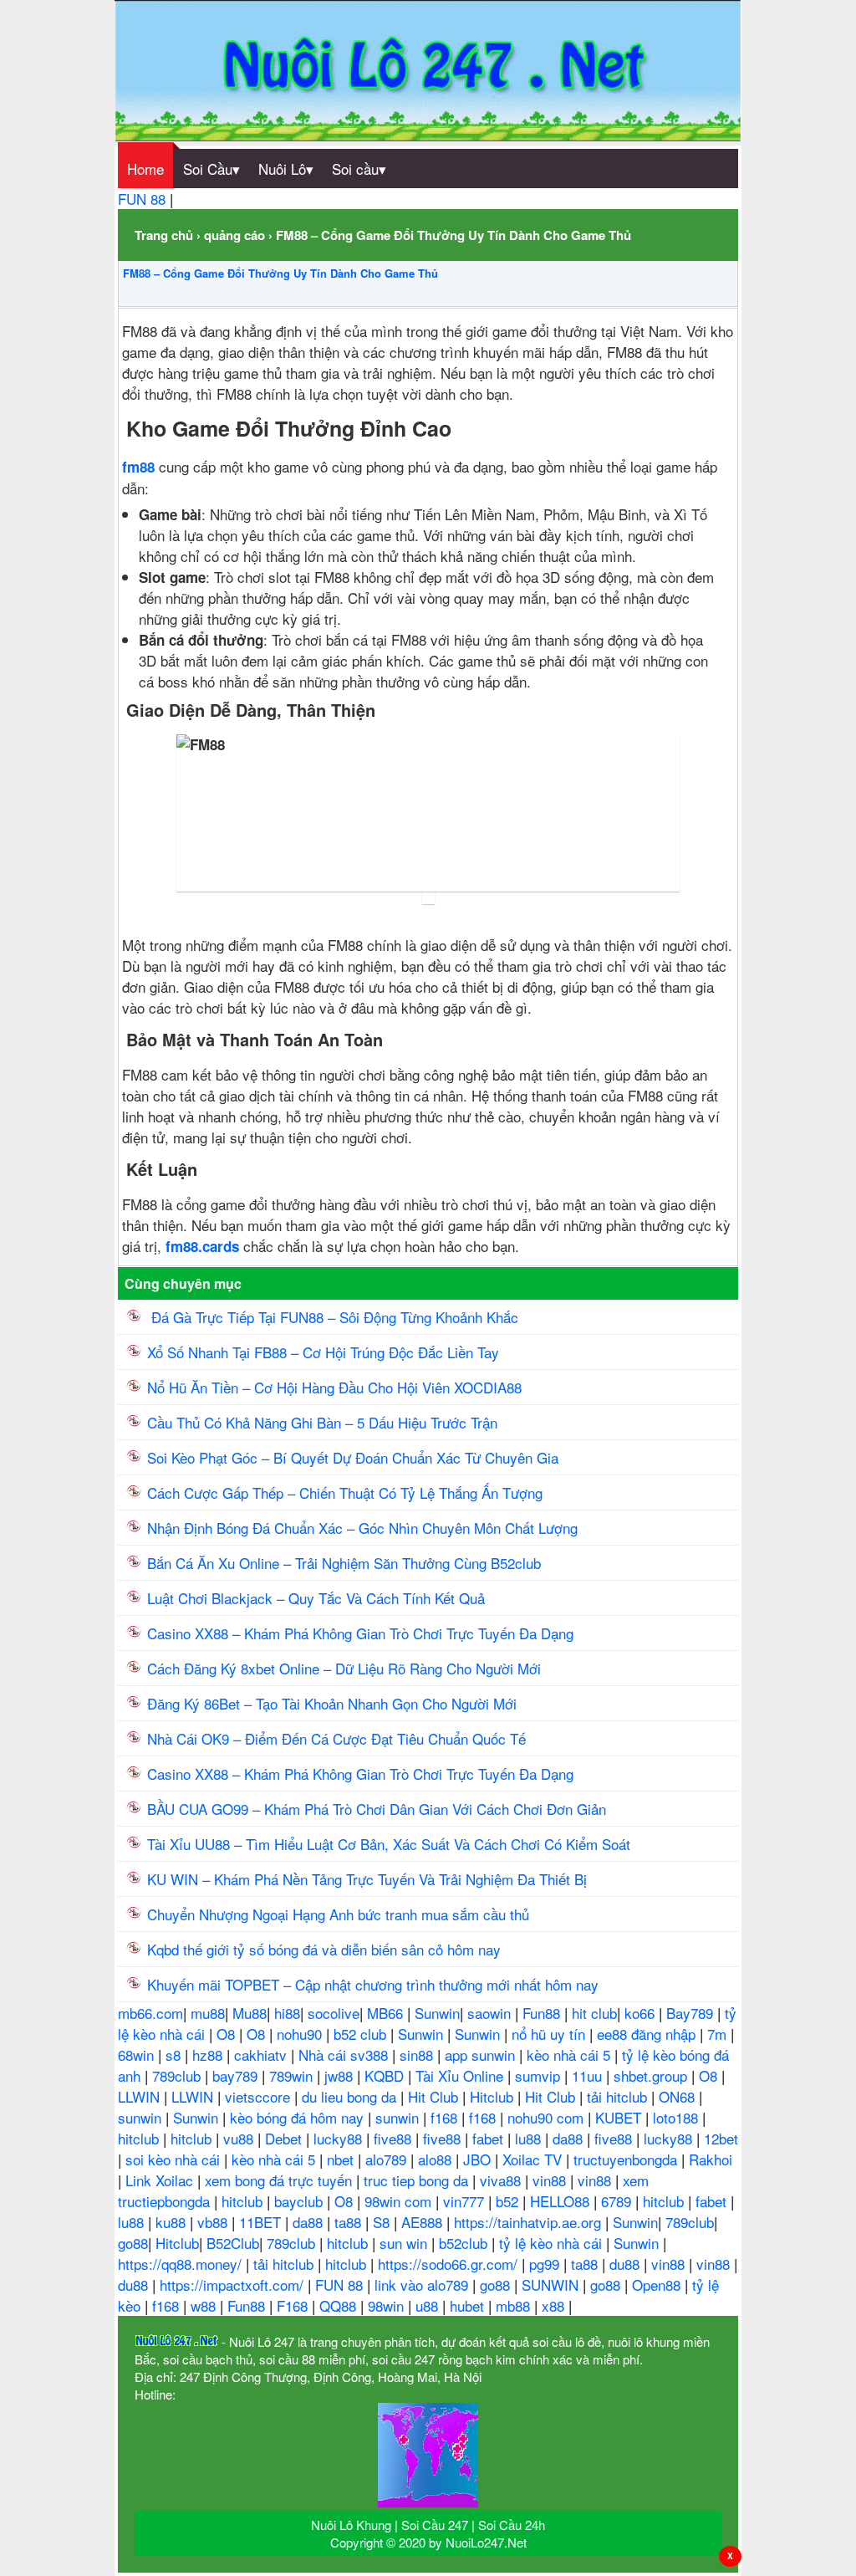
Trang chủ (164, 235)
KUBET (620, 2117)
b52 (509, 2201)
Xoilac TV (534, 2159)
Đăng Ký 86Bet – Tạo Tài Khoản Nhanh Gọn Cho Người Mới (334, 1703)
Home (145, 169)
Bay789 (692, 2013)
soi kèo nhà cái (175, 2159)
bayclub (301, 2201)
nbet (342, 2159)
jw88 (341, 2075)
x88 (555, 2305)
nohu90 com (548, 2117)
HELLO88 (562, 2201)
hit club (594, 2013)
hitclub (140, 2138)
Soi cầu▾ (359, 169)
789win (293, 2075)
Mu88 (250, 2013)
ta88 (350, 2222)
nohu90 (301, 2034)
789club (178, 2075)
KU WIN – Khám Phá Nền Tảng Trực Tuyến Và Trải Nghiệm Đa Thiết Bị (367, 1879)
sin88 (418, 2055)
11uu (589, 2075)
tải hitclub (619, 2096)
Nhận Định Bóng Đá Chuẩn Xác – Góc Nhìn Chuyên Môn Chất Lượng (362, 1528)
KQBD (386, 2075)
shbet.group (652, 2075)
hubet (469, 2305)
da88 (570, 2138)
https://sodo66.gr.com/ (450, 2264)
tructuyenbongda (627, 2159)
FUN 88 (144, 199)
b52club (465, 2243)
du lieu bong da (351, 2096)
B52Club (233, 2243)
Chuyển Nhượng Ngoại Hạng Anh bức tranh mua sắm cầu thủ (338, 1914)
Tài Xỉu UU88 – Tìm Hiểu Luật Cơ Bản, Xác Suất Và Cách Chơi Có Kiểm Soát (389, 1844)
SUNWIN (552, 2285)
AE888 (424, 2222)
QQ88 (340, 2305)
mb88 (515, 2305)
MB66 (387, 2013)
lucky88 (340, 2138)
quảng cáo (234, 235)
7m (719, 2034)
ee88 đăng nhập (648, 2034)
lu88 (530, 2138)
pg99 (546, 2264)
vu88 (240, 2138)
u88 (429, 2305)
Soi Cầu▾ (211, 169)
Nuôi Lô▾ (286, 169)
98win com (400, 2201)
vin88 (551, 2180)
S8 (383, 2222)
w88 (205, 2305)
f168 (446, 2117)
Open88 (658, 2285)
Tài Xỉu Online (461, 2075)
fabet (490, 2138)
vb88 (214, 2222)
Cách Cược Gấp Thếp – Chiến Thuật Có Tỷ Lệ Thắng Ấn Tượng (345, 1492)
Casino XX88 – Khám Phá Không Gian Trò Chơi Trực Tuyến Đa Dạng (360, 1633)
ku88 (173, 2222)
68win (138, 2055)
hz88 (209, 2055)
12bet (721, 2138)
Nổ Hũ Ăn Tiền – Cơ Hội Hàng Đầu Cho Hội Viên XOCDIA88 (334, 1387)
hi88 (287, 2013)
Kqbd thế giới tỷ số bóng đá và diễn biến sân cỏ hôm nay (324, 1949)
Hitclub (494, 2096)
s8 (175, 2055)
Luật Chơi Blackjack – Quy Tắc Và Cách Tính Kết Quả (316, 1598)
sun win (405, 2243)
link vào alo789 (423, 2285)
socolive (334, 2013)
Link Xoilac (161, 2180)
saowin (491, 2013)
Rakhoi (711, 2159)
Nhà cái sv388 (345, 2055)
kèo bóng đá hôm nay (299, 2117)
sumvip (540, 2075)
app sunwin (482, 2055)
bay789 (237, 2075)
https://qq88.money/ (182, 2264)
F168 (294, 2305)
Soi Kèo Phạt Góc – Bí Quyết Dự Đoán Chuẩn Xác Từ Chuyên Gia (353, 1457)
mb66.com (150, 2013)
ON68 (679, 2096)
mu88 (208, 2013)
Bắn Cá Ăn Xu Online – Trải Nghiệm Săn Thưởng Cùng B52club (344, 1563)
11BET (262, 2222)
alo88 (437, 2159)
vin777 (466, 2201)
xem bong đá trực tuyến (280, 2180)
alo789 (388, 2159)
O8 (228, 2034)
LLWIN (141, 2096)
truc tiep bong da (418, 2180)
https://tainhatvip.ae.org (530, 2222)
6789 (618, 2201)
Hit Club (435, 2096)
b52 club (362, 2034)
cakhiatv (262, 2055)
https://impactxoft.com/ (234, 2285)
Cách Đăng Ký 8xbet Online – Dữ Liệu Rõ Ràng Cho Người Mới (344, 1668)
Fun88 (543, 2013)
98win (388, 2305)
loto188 (678, 2117)
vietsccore (260, 2096)
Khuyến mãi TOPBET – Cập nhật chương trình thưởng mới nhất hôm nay (373, 1984)
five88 (395, 2138)
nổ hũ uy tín (550, 2034)
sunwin (142, 2117)
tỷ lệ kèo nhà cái (553, 2243)
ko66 (642, 2013)
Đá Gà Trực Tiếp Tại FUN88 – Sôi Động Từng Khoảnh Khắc (333, 1317)
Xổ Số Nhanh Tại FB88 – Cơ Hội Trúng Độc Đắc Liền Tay (323, 1352)
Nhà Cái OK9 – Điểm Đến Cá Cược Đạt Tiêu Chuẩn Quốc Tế (336, 1738)
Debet (285, 2138)
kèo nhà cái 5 (571, 2055)
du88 (627, 2264)
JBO (479, 2159)
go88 (133, 2243)
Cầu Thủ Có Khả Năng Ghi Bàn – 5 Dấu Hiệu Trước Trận (322, 1422)
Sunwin (437, 2013)
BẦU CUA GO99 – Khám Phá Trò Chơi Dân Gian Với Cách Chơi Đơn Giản (377, 1809)
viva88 (502, 2180)
